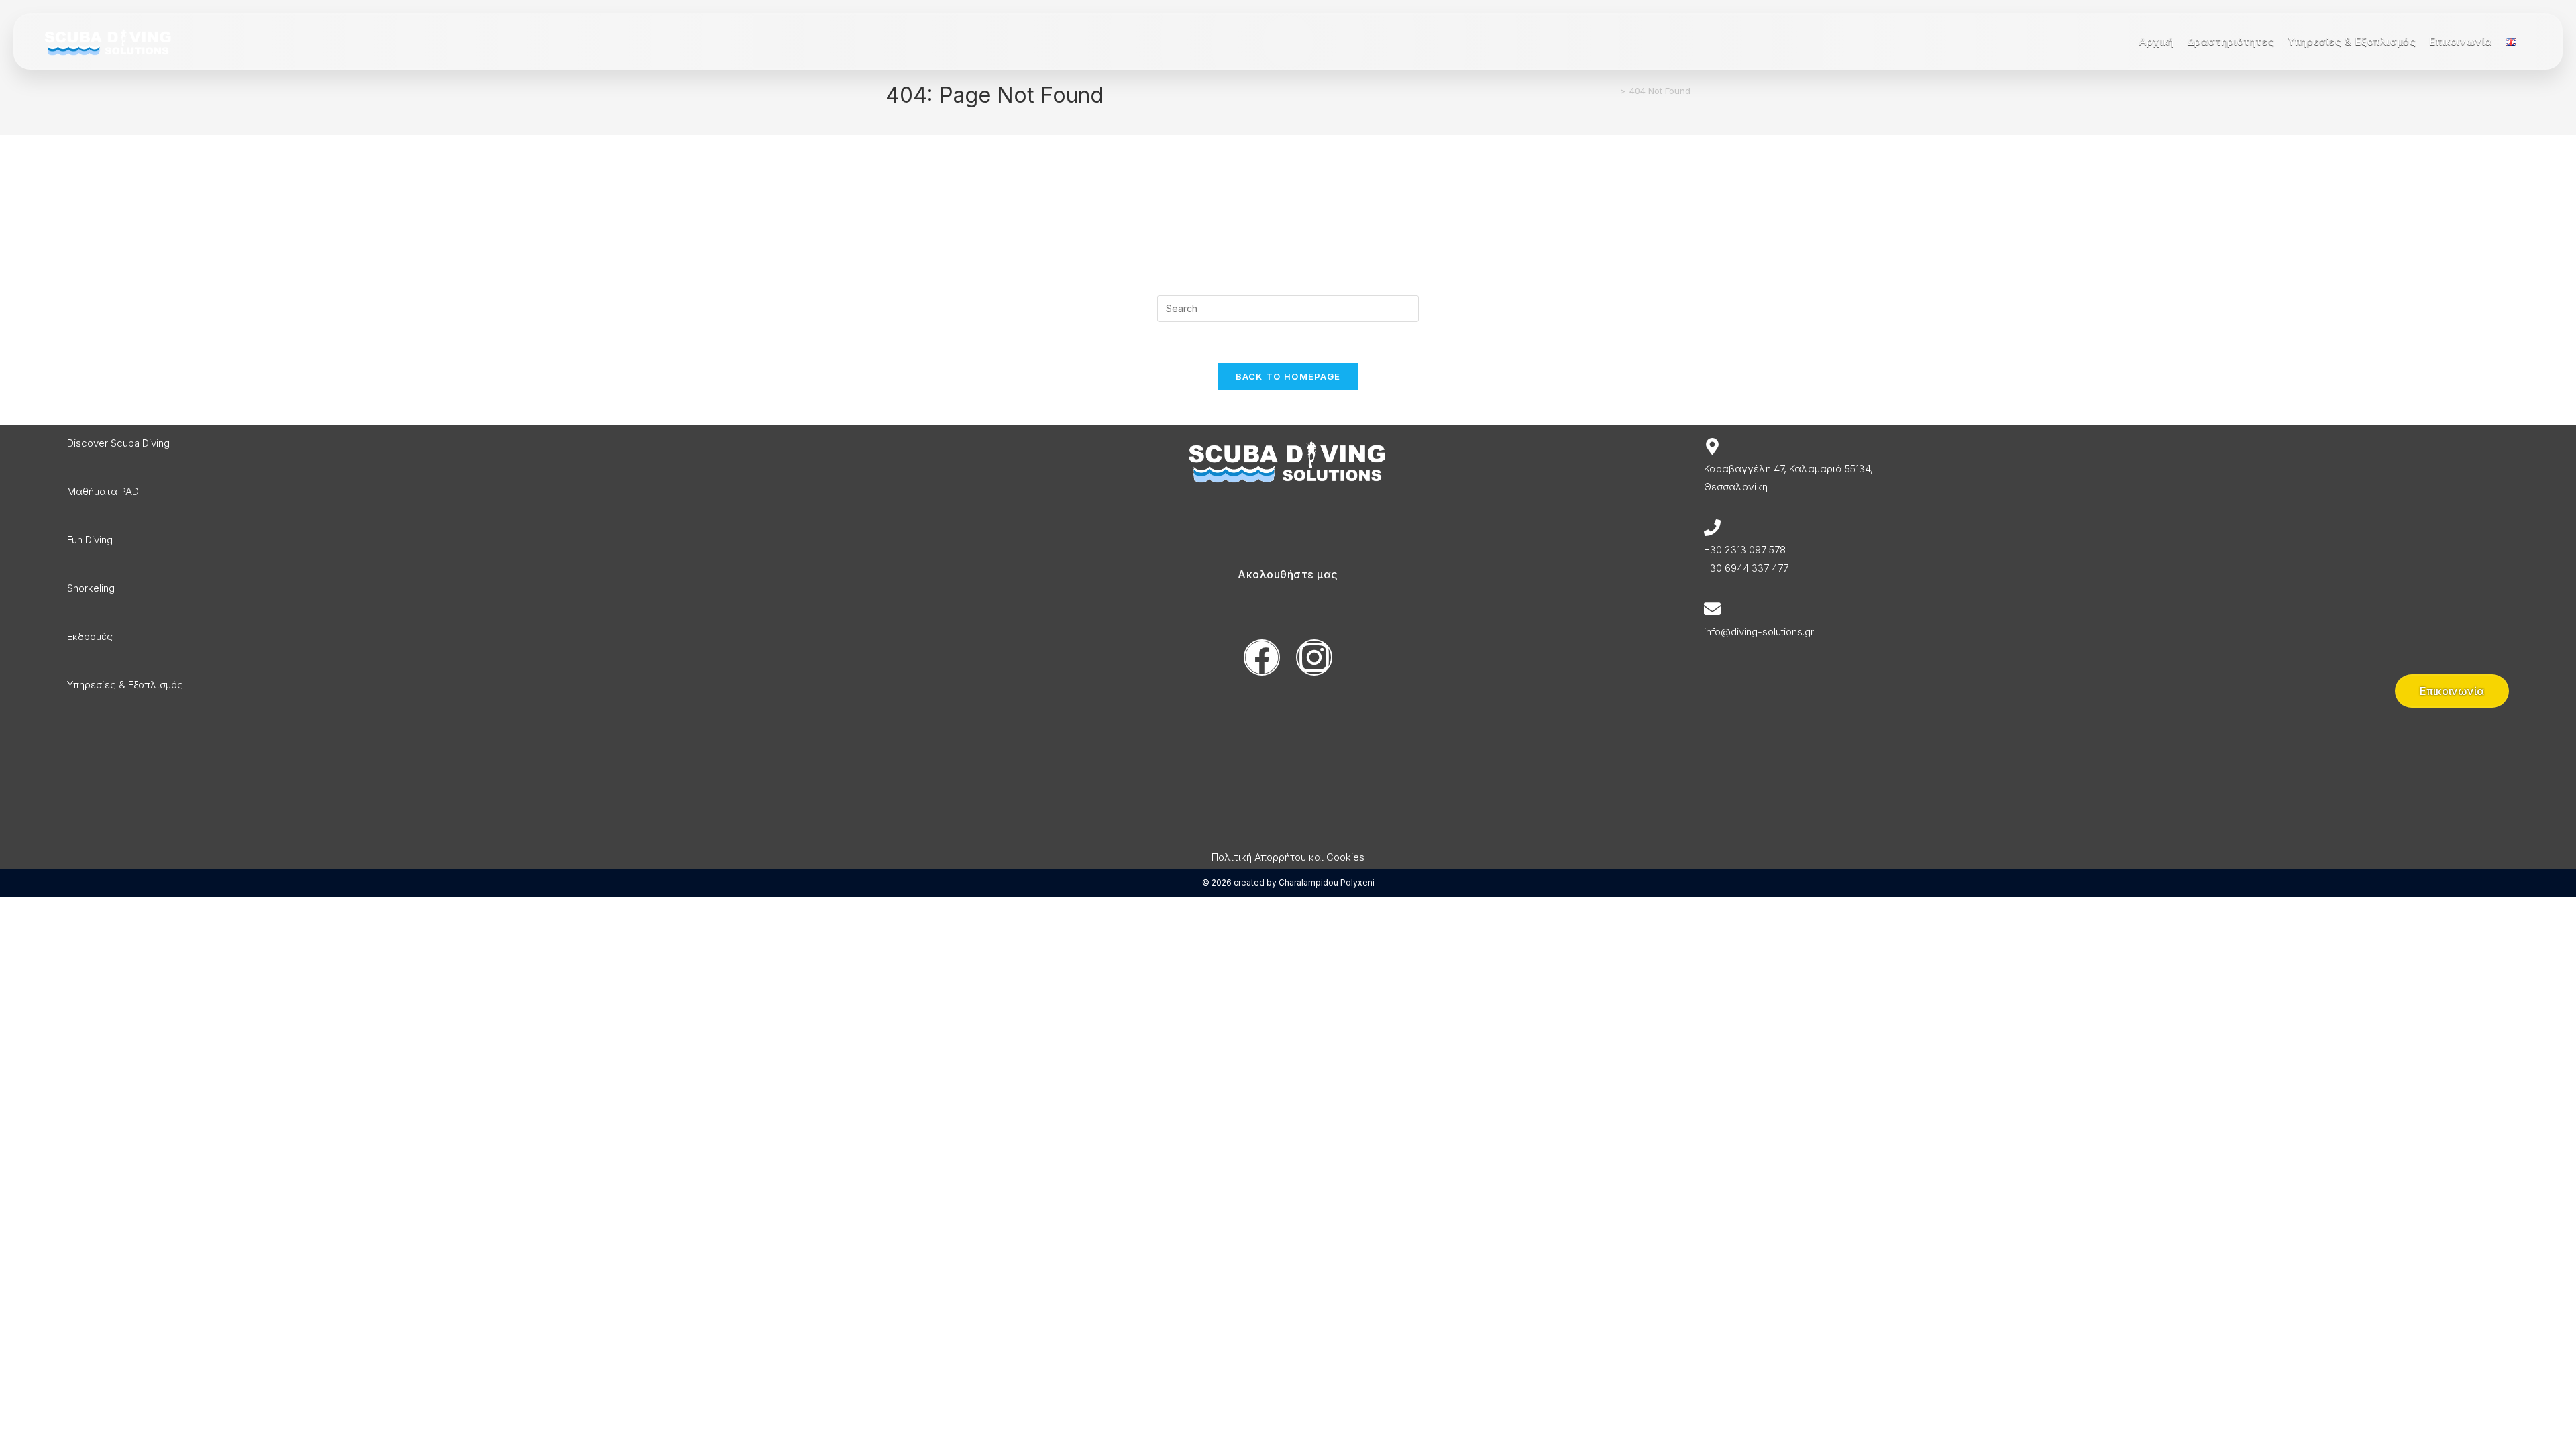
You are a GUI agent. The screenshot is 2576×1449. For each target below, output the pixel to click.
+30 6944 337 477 (1746, 568)
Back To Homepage (1288, 376)
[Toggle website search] (2534, 42)
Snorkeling (91, 588)
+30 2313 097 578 (1745, 550)
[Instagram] (1314, 657)
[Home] (1613, 91)
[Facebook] (1262, 657)
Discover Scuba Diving (118, 443)
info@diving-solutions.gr (1759, 632)
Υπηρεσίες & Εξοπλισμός (125, 685)
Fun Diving (90, 540)
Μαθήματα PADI (104, 491)
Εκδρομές (90, 636)
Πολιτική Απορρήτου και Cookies (1288, 857)
